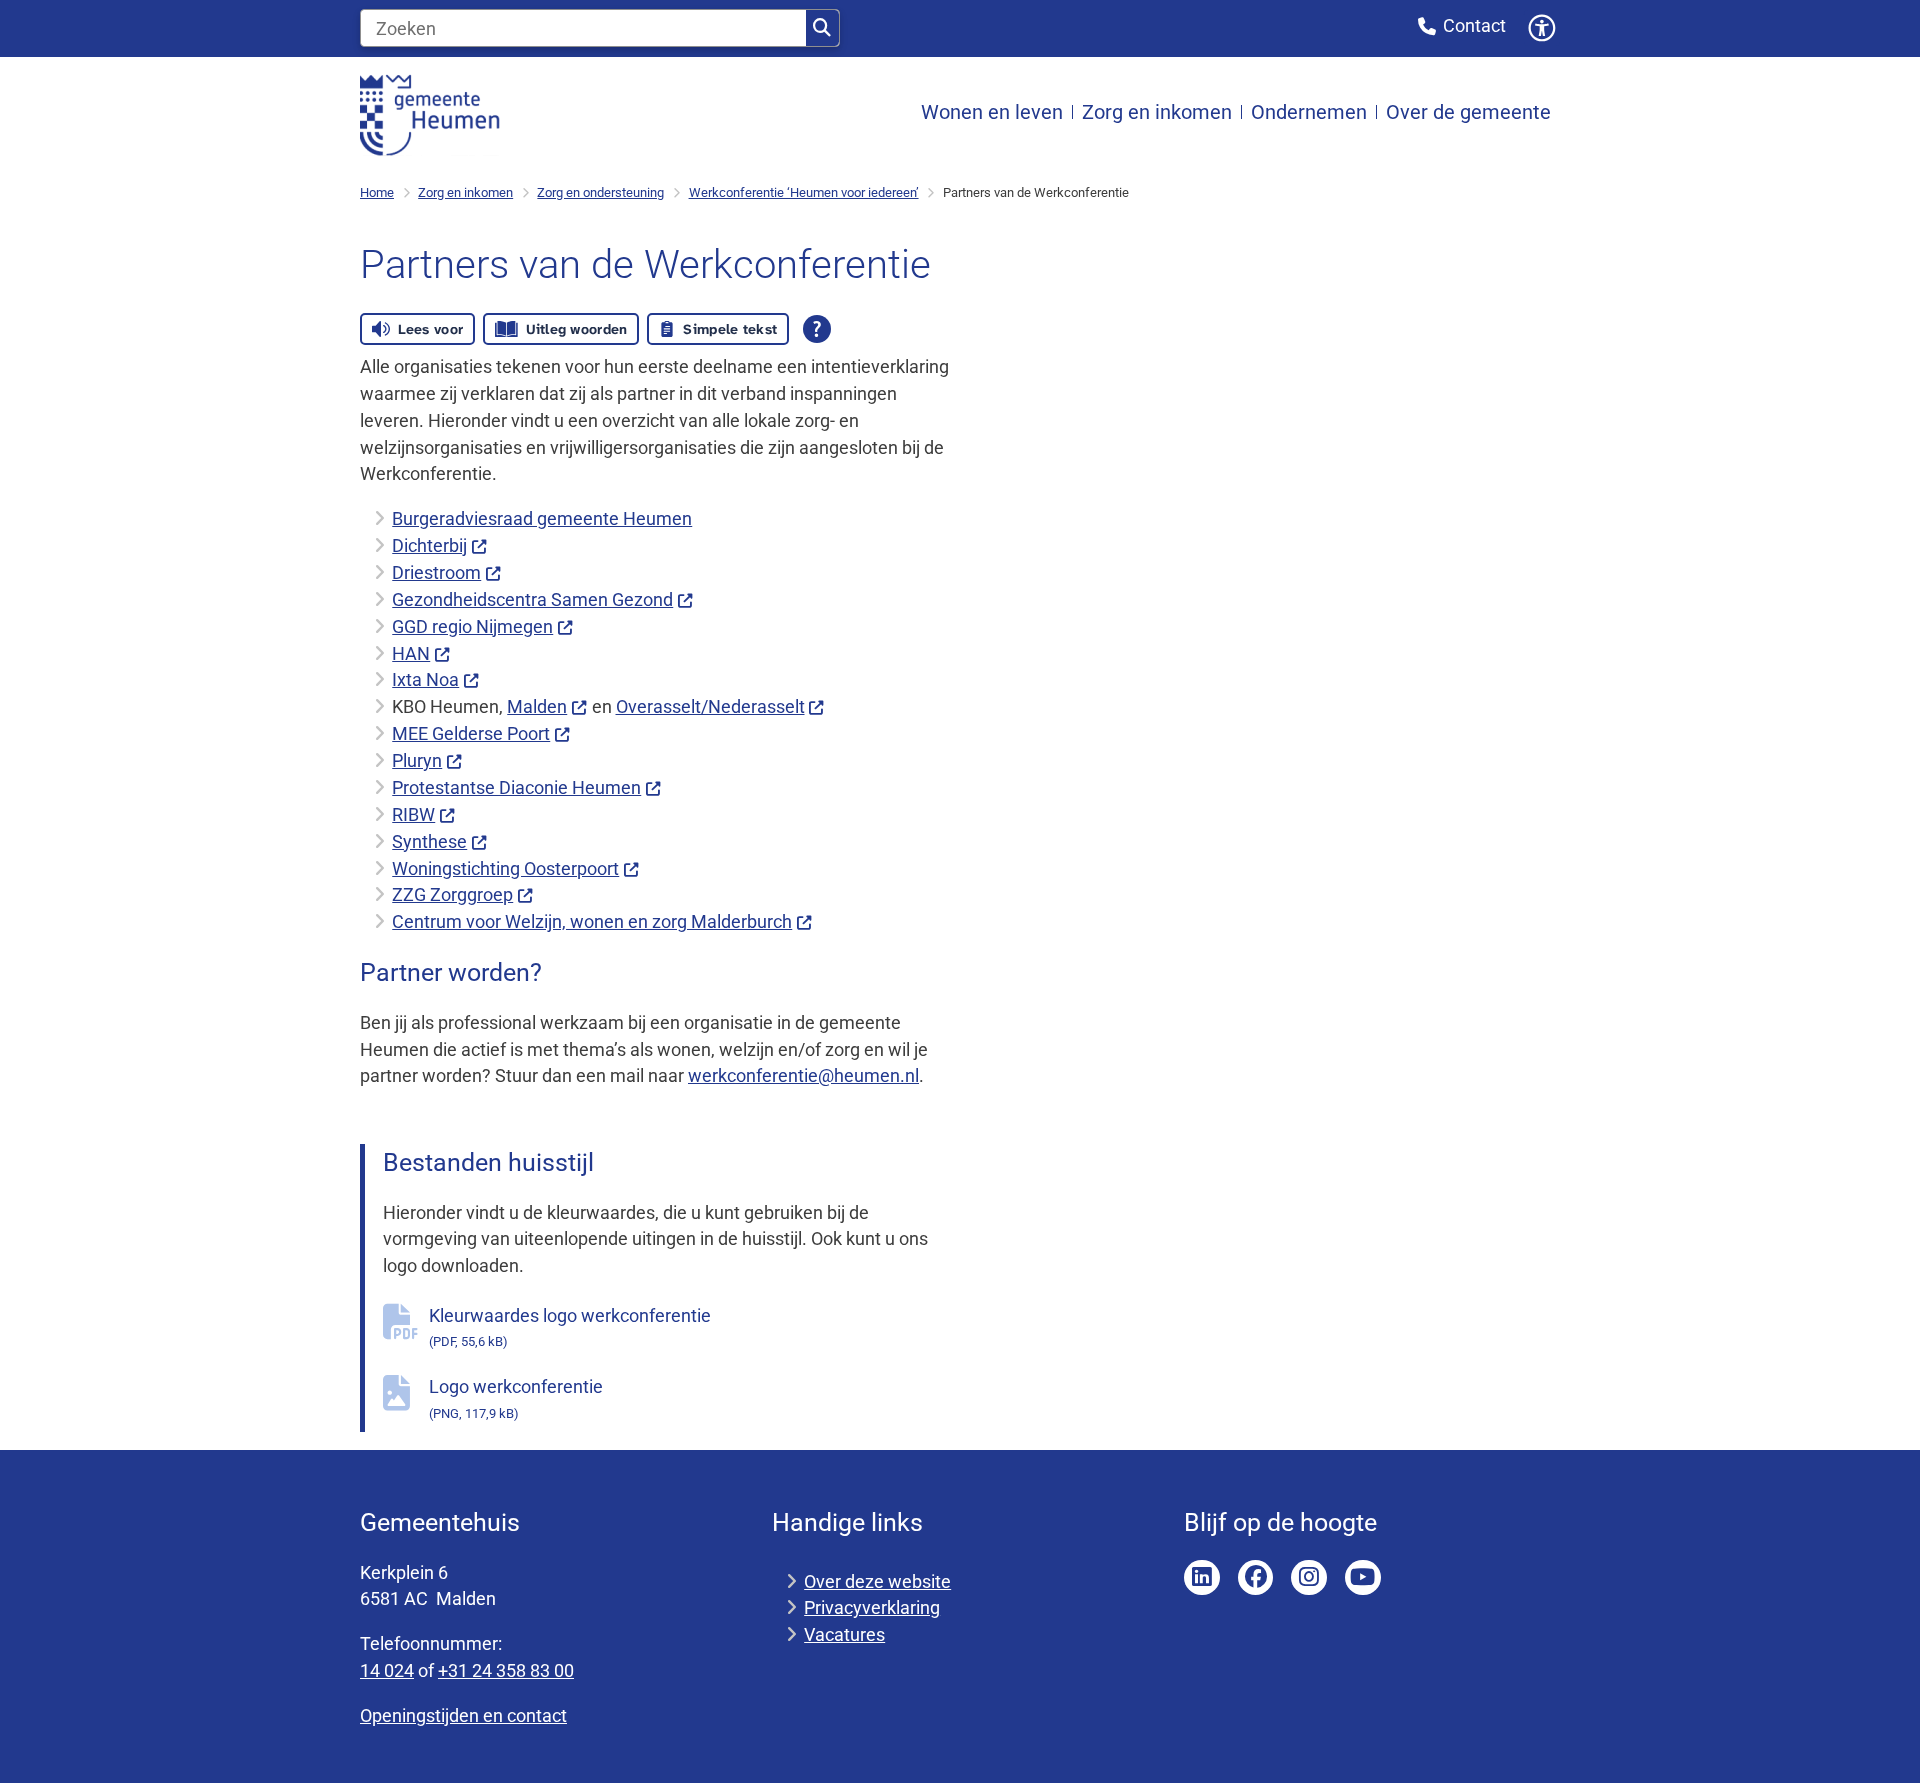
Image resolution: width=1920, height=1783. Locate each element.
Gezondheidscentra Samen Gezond (532, 599)
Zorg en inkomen (465, 192)
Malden (537, 706)
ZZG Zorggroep (452, 894)
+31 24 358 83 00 (506, 1670)
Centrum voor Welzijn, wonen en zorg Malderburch (592, 921)
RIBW (413, 814)
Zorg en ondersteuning (600, 192)
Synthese (429, 841)
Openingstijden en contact (463, 1715)
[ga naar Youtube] (1363, 1578)
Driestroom (436, 572)
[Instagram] (1309, 1578)
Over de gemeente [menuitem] (1468, 112)
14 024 (387, 1670)
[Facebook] (1256, 1578)
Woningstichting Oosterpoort (505, 868)
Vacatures (844, 1634)
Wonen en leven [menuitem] (992, 112)
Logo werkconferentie (516, 1398)
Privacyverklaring (872, 1607)
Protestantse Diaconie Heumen (516, 787)
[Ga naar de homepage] (430, 113)
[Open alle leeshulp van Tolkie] (817, 329)
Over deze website (877, 1581)
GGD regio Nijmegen (472, 626)
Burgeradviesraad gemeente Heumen (542, 518)
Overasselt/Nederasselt (710, 706)
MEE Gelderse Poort (471, 733)
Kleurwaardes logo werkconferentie (570, 1327)
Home (377, 192)
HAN (411, 653)
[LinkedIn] (1202, 1578)
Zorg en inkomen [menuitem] (1157, 112)
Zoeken (822, 28)
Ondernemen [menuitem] (1309, 112)
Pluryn (417, 760)
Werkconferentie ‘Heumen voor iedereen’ (804, 192)
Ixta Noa (425, 679)
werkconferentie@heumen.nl (803, 1075)
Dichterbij (429, 545)
